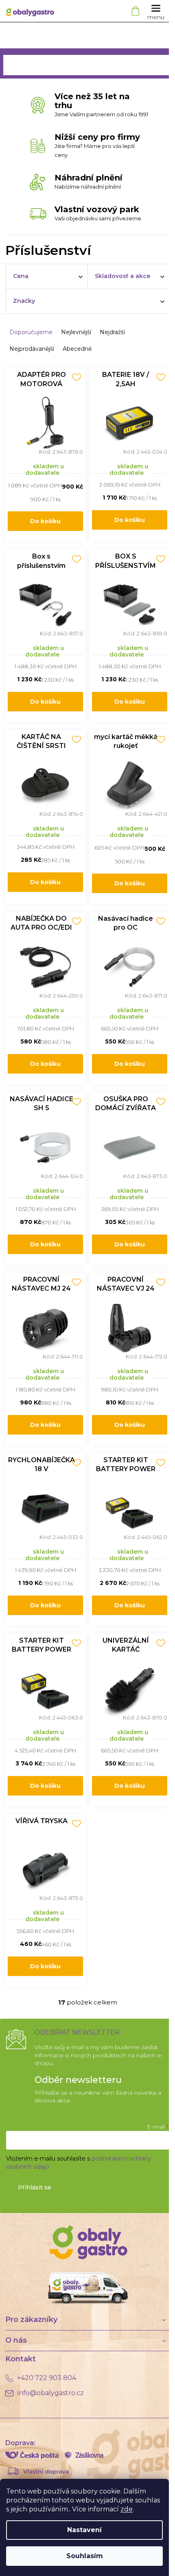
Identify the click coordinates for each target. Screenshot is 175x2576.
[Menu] (156, 11)
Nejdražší (112, 332)
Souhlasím (85, 2556)
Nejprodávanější (32, 349)
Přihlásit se (35, 2187)
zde (127, 2509)
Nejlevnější (76, 332)
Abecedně (77, 349)
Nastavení (84, 2530)
